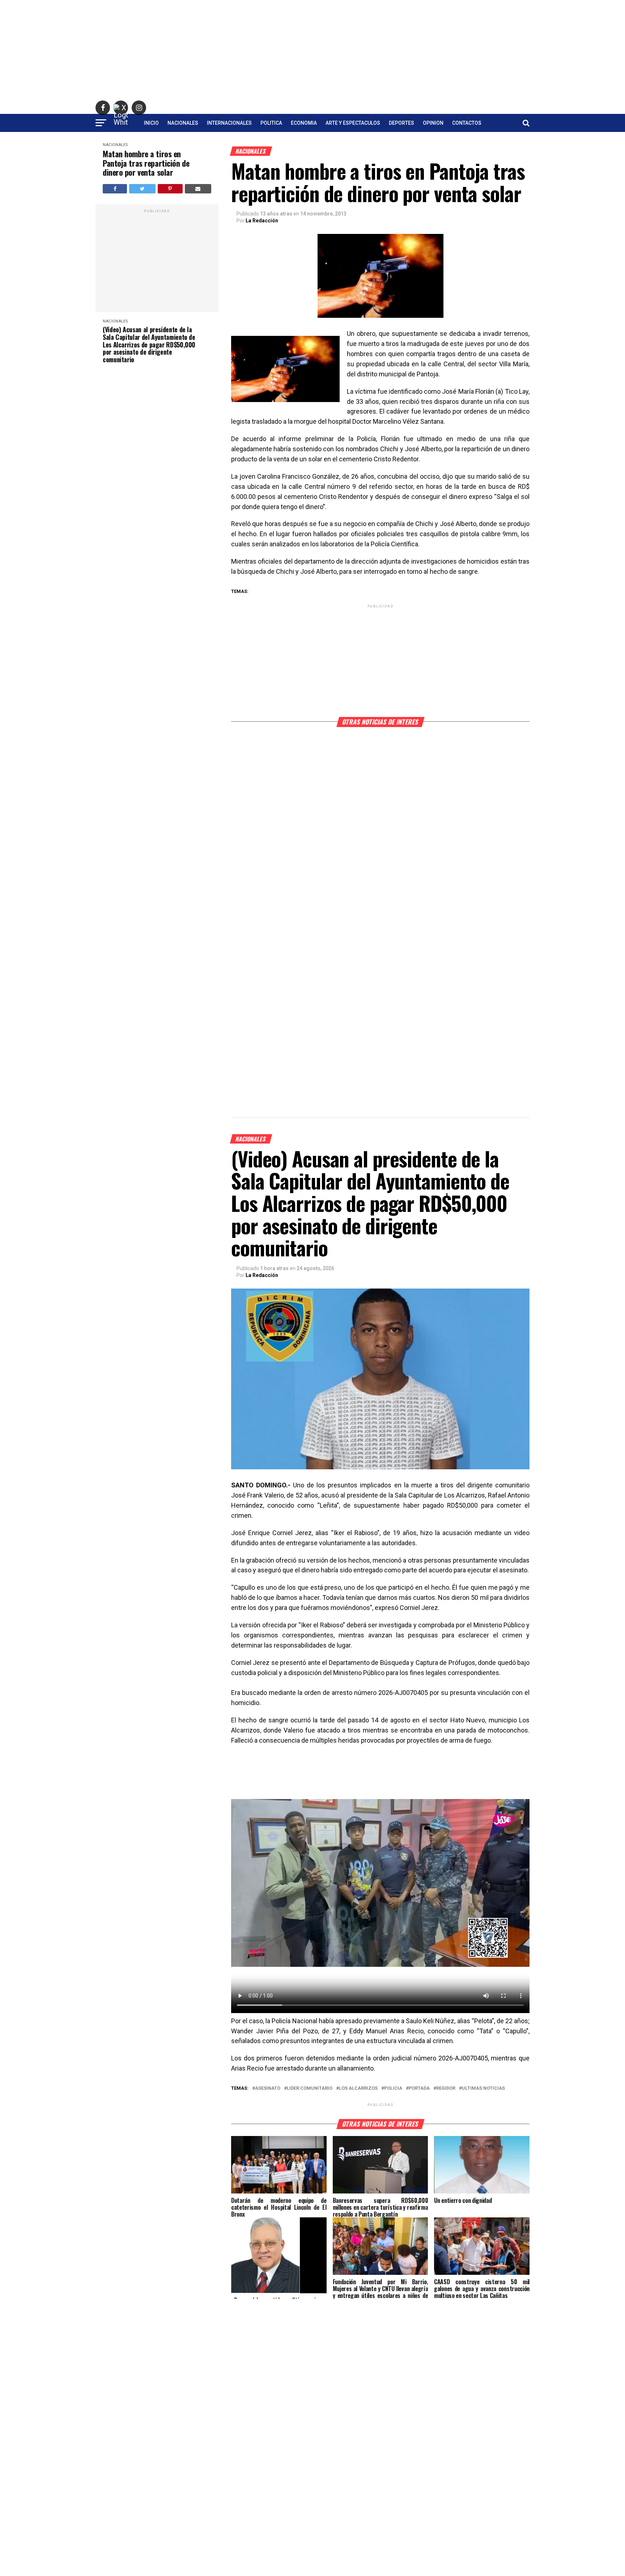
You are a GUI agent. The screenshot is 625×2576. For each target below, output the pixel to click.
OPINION (433, 123)
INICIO (151, 123)
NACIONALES (183, 123)
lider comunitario (310, 2088)
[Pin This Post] (170, 189)
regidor (446, 2088)
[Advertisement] (312, 51)
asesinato (268, 2088)
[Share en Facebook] (115, 189)
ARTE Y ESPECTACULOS (353, 123)
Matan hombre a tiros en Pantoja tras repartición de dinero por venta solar (146, 163)
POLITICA (271, 123)
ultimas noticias (483, 2088)
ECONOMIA (304, 123)
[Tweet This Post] (142, 189)
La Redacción (262, 221)
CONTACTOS (467, 123)
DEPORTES (401, 123)
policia (393, 2088)
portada (419, 2088)
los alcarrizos (358, 2088)
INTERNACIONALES (229, 123)
